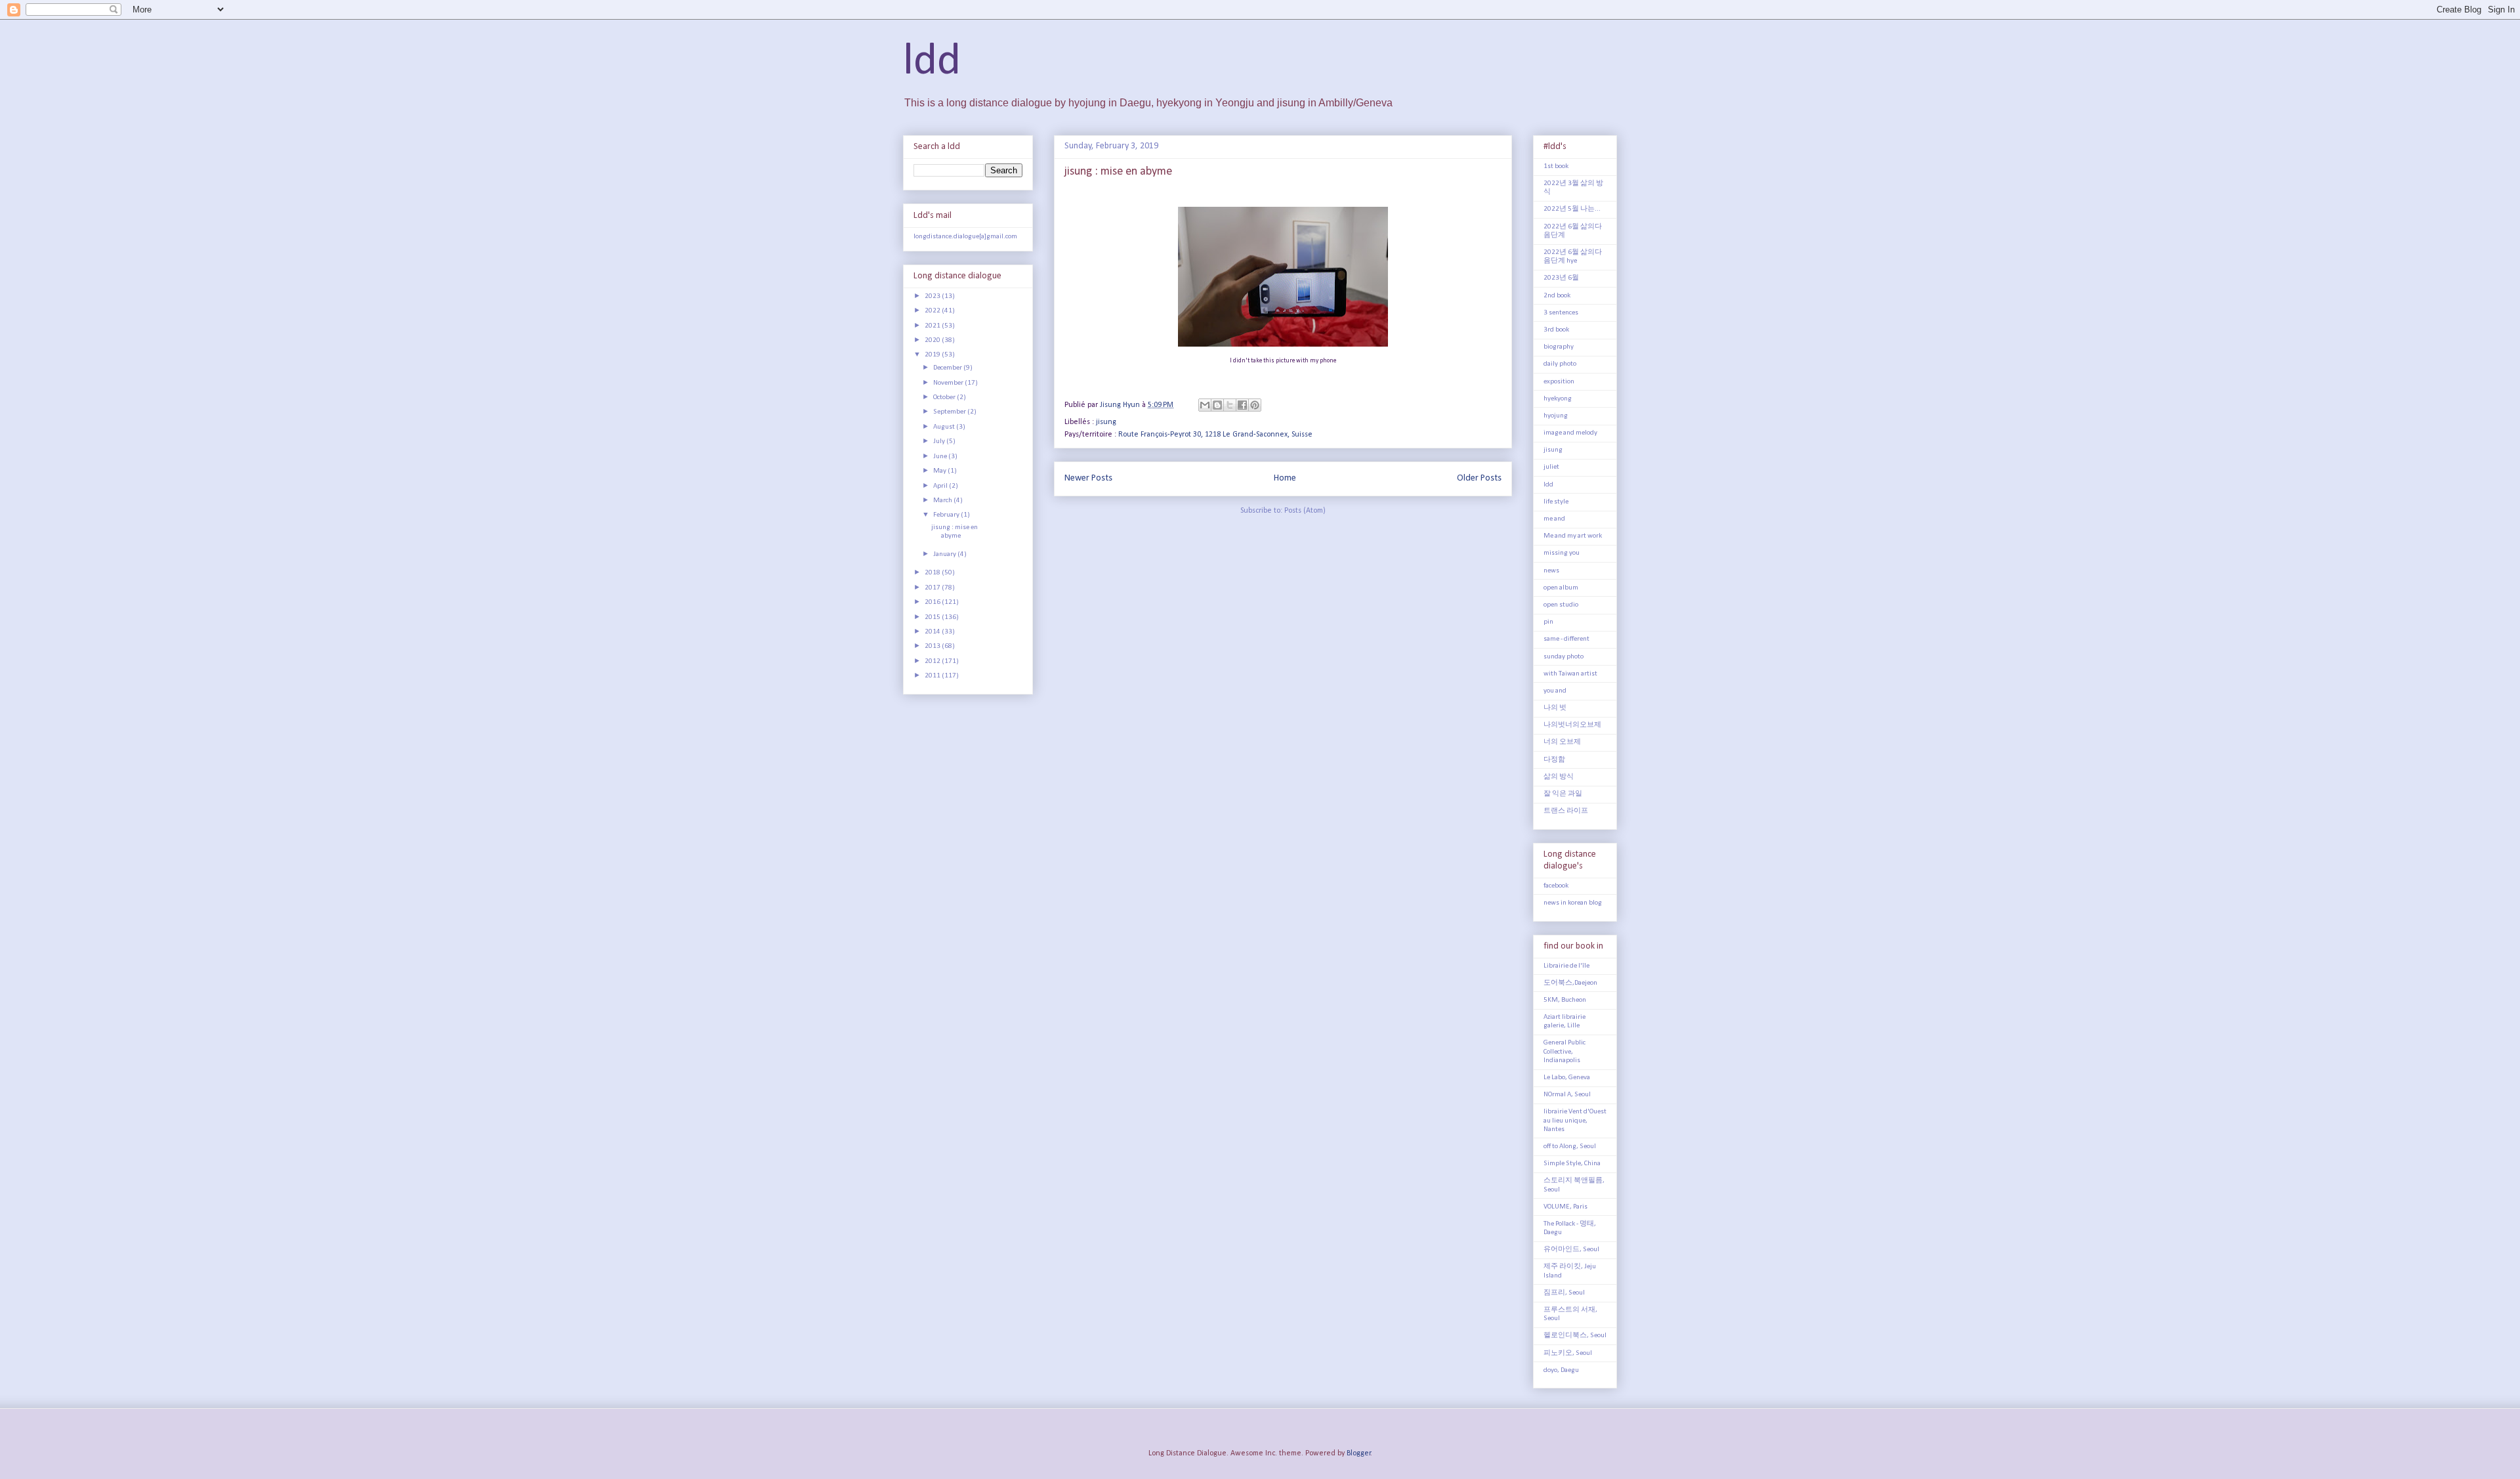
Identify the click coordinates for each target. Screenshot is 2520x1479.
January (945, 554)
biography (1559, 347)
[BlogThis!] (1217, 405)
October (945, 397)
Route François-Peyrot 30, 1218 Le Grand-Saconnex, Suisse (1215, 435)
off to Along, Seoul (1570, 1147)
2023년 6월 (1561, 278)
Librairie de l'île (1566, 966)
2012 (933, 661)
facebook (1556, 886)
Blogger (1359, 1453)
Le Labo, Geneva (1567, 1078)
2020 (933, 340)
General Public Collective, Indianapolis (1564, 1051)
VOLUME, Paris (1565, 1207)
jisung (1106, 422)
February (947, 515)
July (940, 441)
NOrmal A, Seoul (1567, 1095)
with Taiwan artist (1570, 674)
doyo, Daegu (1561, 1370)
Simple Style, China (1572, 1164)
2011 (933, 676)
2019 (933, 355)
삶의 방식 (1559, 777)
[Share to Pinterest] (1255, 405)
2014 (933, 632)
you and (1555, 691)
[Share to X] (1230, 405)
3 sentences (1561, 313)
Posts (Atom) (1305, 511)
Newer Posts (1088, 478)
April (941, 486)
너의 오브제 (1562, 742)
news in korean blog (1573, 903)
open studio (1561, 605)
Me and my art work (1573, 536)
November (949, 383)
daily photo (1560, 364)
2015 (933, 617)
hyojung (1556, 416)
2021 (933, 326)
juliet (1551, 467)
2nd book (1557, 296)
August (945, 427)
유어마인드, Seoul (1571, 1250)
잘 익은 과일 (1563, 794)
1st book (1556, 166)
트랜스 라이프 (1566, 811)
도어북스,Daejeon (1570, 983)
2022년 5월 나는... (1572, 209)
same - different (1566, 639)
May (940, 471)
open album (1561, 588)
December (948, 368)
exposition (1559, 382)
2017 (933, 588)
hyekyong (1558, 399)
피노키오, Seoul (1568, 1353)
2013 (933, 646)
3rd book (1556, 330)
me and (1554, 519)
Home (1285, 478)
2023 (933, 296)
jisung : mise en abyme (1118, 172)
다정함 (1554, 760)
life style (1556, 502)
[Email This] (1205, 405)
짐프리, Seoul (1564, 1293)
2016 (933, 602)
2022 (933, 311)
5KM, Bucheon (1565, 1000)
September (950, 412)
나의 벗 (1555, 708)
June (941, 457)
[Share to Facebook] (1242, 405)
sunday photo (1564, 657)
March (943, 501)
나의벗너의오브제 (1572, 725)
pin (1548, 622)
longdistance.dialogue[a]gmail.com (965, 237)
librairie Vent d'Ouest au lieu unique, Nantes (1575, 1120)
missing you (1562, 553)
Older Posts (1479, 478)
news (1551, 571)
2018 (933, 573)
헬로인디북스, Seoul (1575, 1336)
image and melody (1570, 433)
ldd (932, 62)
